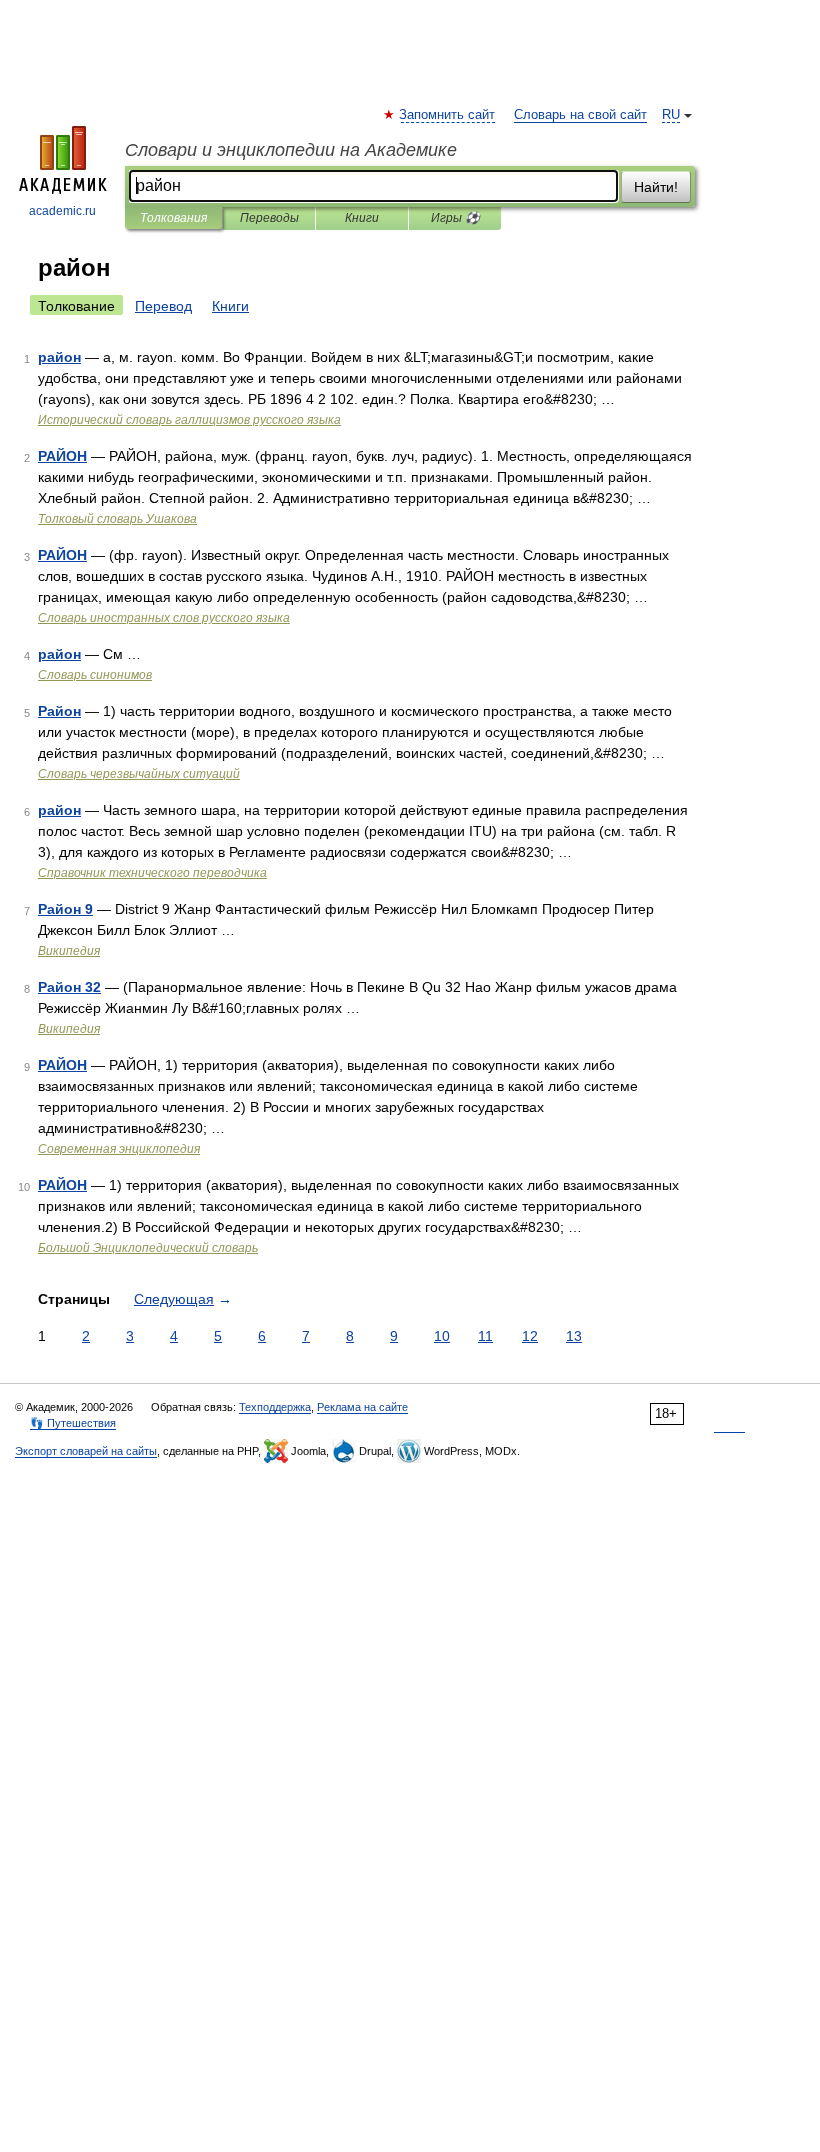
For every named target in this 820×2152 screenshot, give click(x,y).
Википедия (69, 951)
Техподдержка (275, 1407)
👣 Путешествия (73, 1423)
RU (671, 115)
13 (574, 1336)
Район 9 (65, 909)
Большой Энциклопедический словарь (148, 1248)
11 (485, 1336)
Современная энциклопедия (119, 1149)
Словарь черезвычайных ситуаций (139, 774)
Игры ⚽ (455, 218)
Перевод (163, 306)
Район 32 (69, 987)
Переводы (269, 218)
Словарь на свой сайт (580, 115)
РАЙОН (62, 456)
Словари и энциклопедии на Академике (291, 150)
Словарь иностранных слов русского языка (164, 618)
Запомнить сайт (448, 115)
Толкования (173, 218)
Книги (362, 218)
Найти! (656, 187)
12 (530, 1336)
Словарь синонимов (95, 675)
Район (59, 711)
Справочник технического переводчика (152, 873)
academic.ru (62, 211)
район (59, 357)
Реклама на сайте (362, 1407)
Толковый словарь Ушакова (117, 519)
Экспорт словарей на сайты (86, 1451)
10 (442, 1336)
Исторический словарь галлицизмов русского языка (189, 420)
